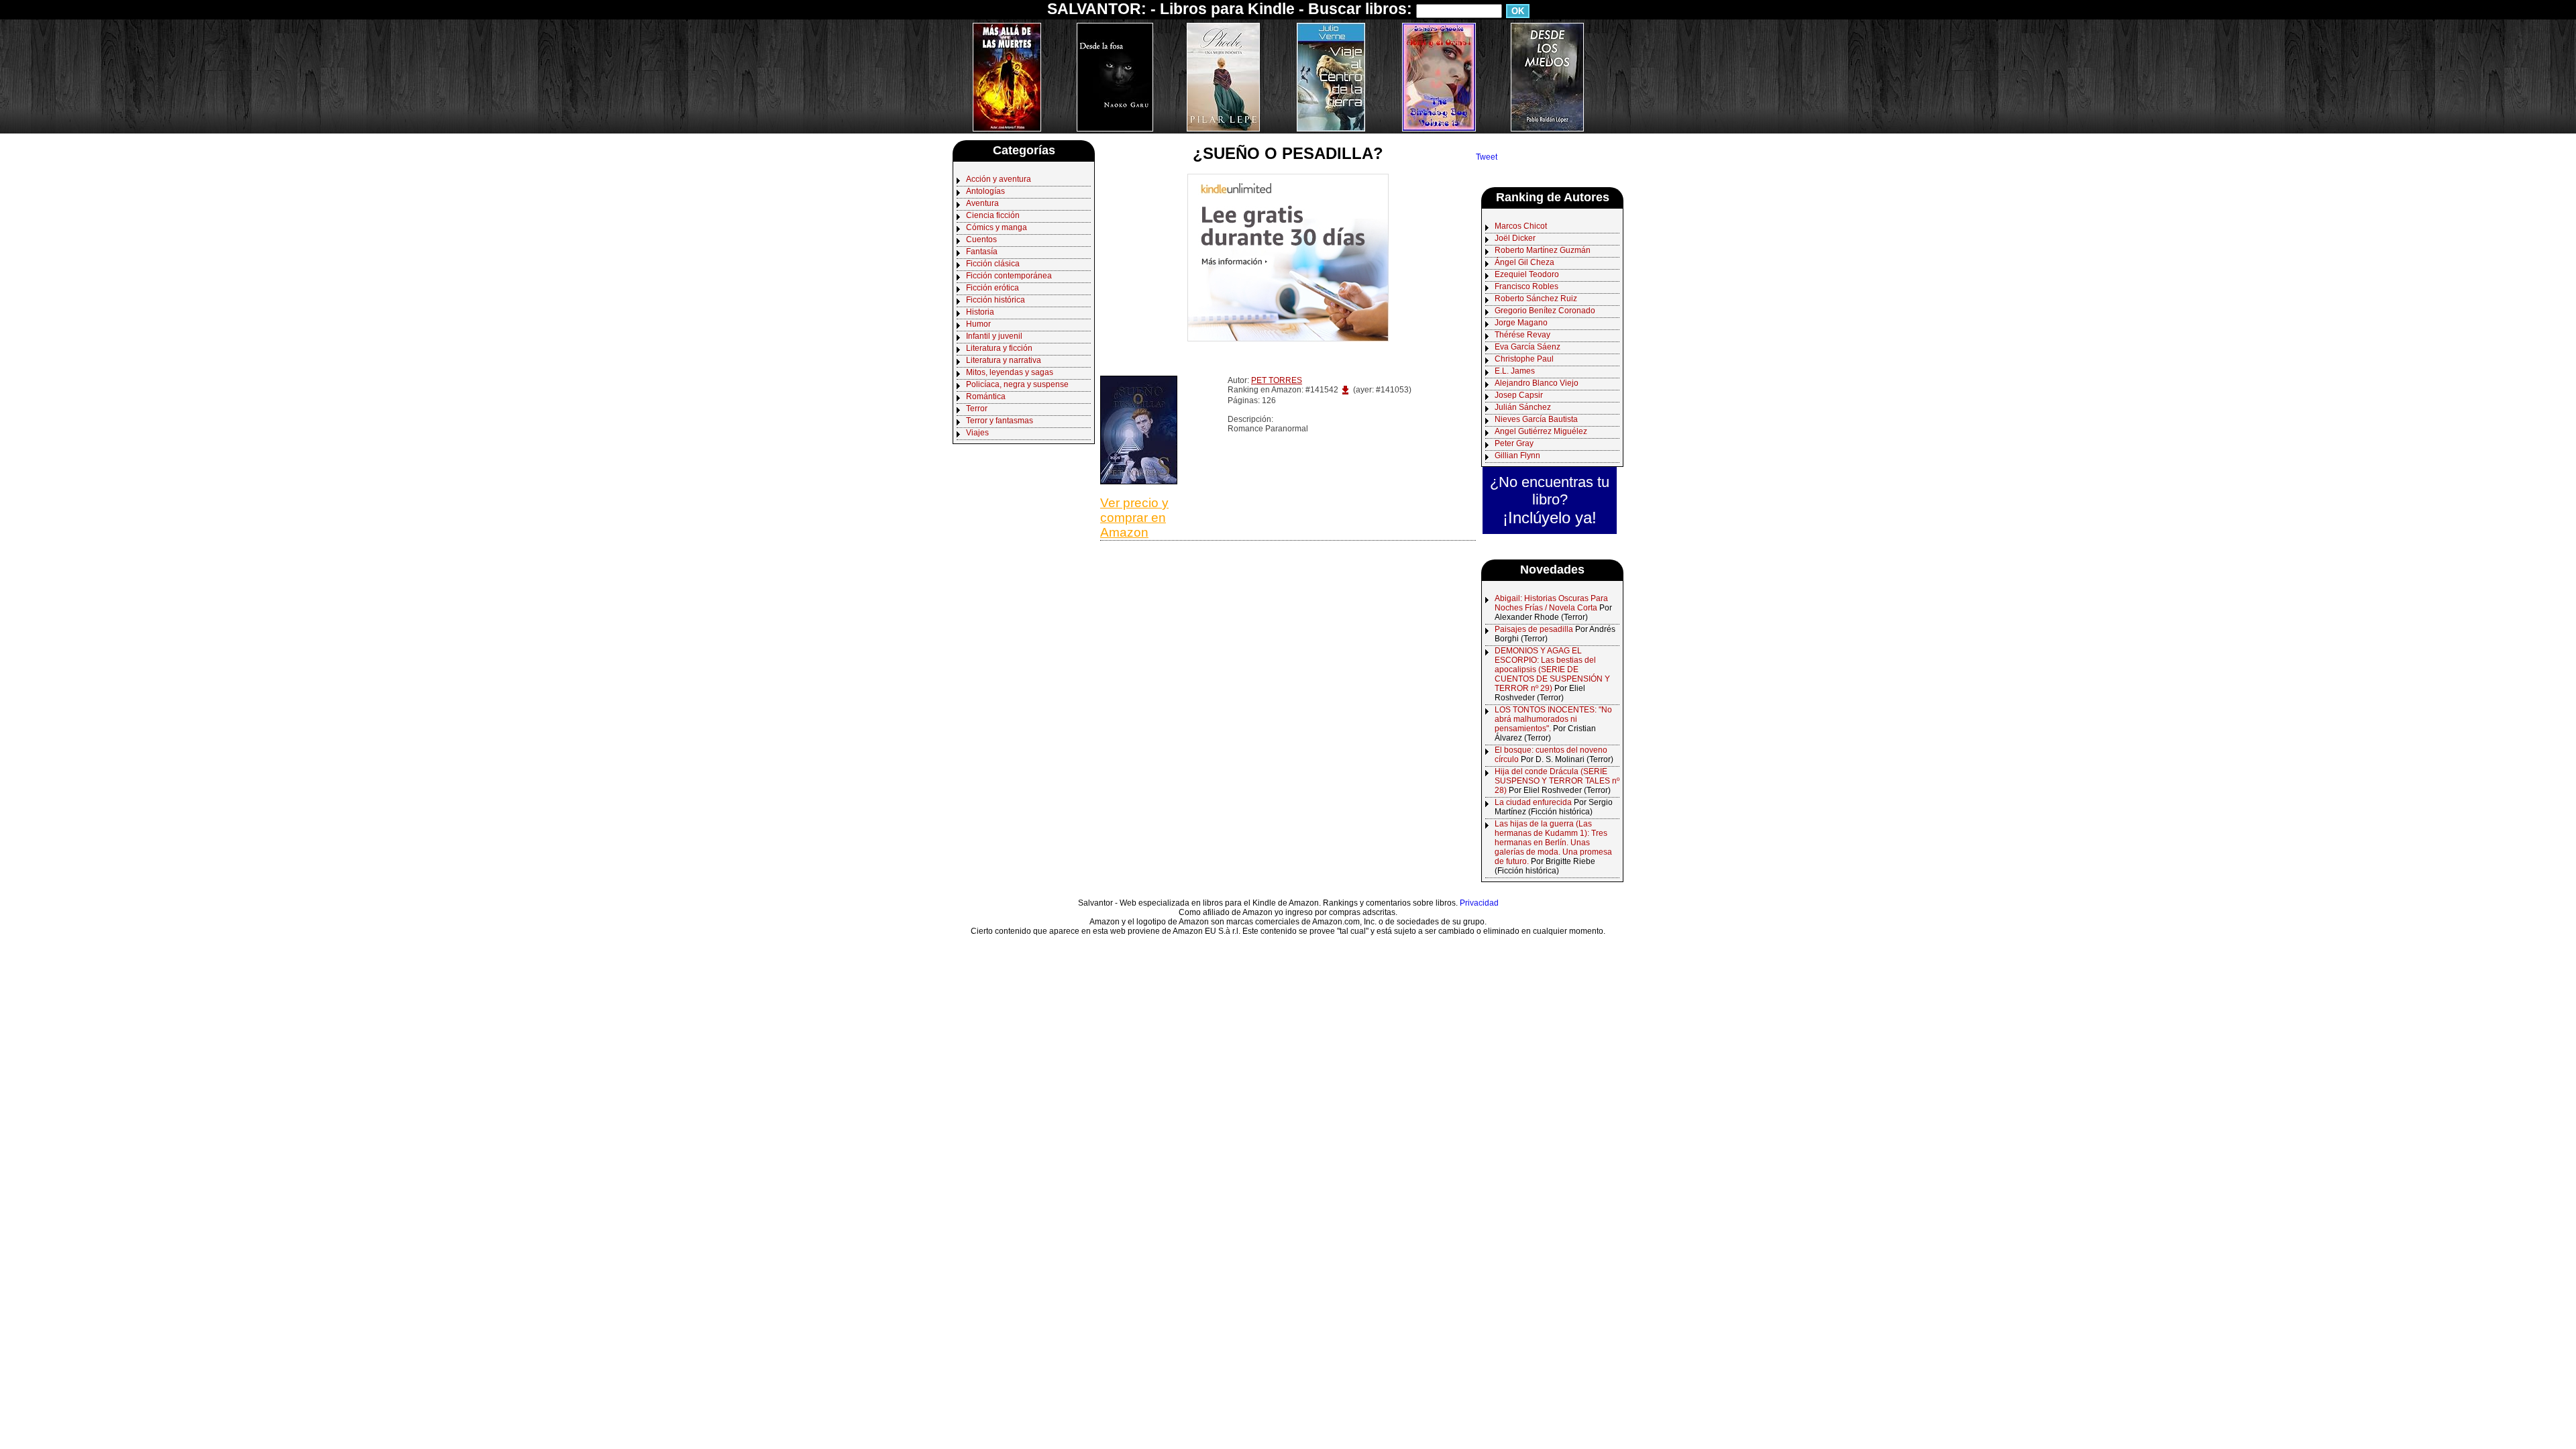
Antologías (985, 191)
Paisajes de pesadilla (1534, 629)
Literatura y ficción (999, 348)
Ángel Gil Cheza (1524, 262)
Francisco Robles (1526, 286)
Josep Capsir (1519, 395)
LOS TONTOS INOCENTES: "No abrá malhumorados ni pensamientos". (1553, 719)
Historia (980, 312)
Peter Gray (1514, 443)
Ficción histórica (996, 300)
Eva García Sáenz (1527, 347)
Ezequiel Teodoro (1527, 274)
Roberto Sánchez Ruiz (1536, 299)
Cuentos (981, 239)
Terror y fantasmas (1000, 421)
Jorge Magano (1521, 323)
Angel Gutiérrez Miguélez (1541, 431)
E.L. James (1515, 371)
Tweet (1487, 157)
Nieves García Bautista (1536, 419)
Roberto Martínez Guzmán (1543, 250)
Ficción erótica (992, 288)
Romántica (986, 396)
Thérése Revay (1522, 335)
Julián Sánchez (1523, 407)
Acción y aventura (999, 179)
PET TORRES (1277, 380)
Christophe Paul (1524, 359)
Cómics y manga (997, 227)
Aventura (982, 203)
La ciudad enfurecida (1533, 802)
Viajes (977, 433)
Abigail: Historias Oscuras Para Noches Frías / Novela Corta (1551, 603)
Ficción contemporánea (1009, 276)
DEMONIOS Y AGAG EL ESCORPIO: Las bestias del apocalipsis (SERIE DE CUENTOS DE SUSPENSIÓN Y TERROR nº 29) (1552, 669)
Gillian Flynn (1517, 455)
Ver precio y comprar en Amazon (1134, 518)
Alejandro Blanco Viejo (1537, 383)
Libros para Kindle (1227, 9)
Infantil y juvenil (994, 336)
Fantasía (982, 252)
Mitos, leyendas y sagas (1010, 372)
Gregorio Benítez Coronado (1545, 311)
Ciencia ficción (993, 215)
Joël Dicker (1515, 238)
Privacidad (1479, 903)
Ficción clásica (993, 264)
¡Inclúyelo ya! (1550, 518)
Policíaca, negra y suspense (1017, 384)
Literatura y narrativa (1004, 360)
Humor (978, 324)
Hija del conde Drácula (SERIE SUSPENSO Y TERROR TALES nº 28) (1557, 781)
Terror (977, 409)
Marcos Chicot (1521, 226)
